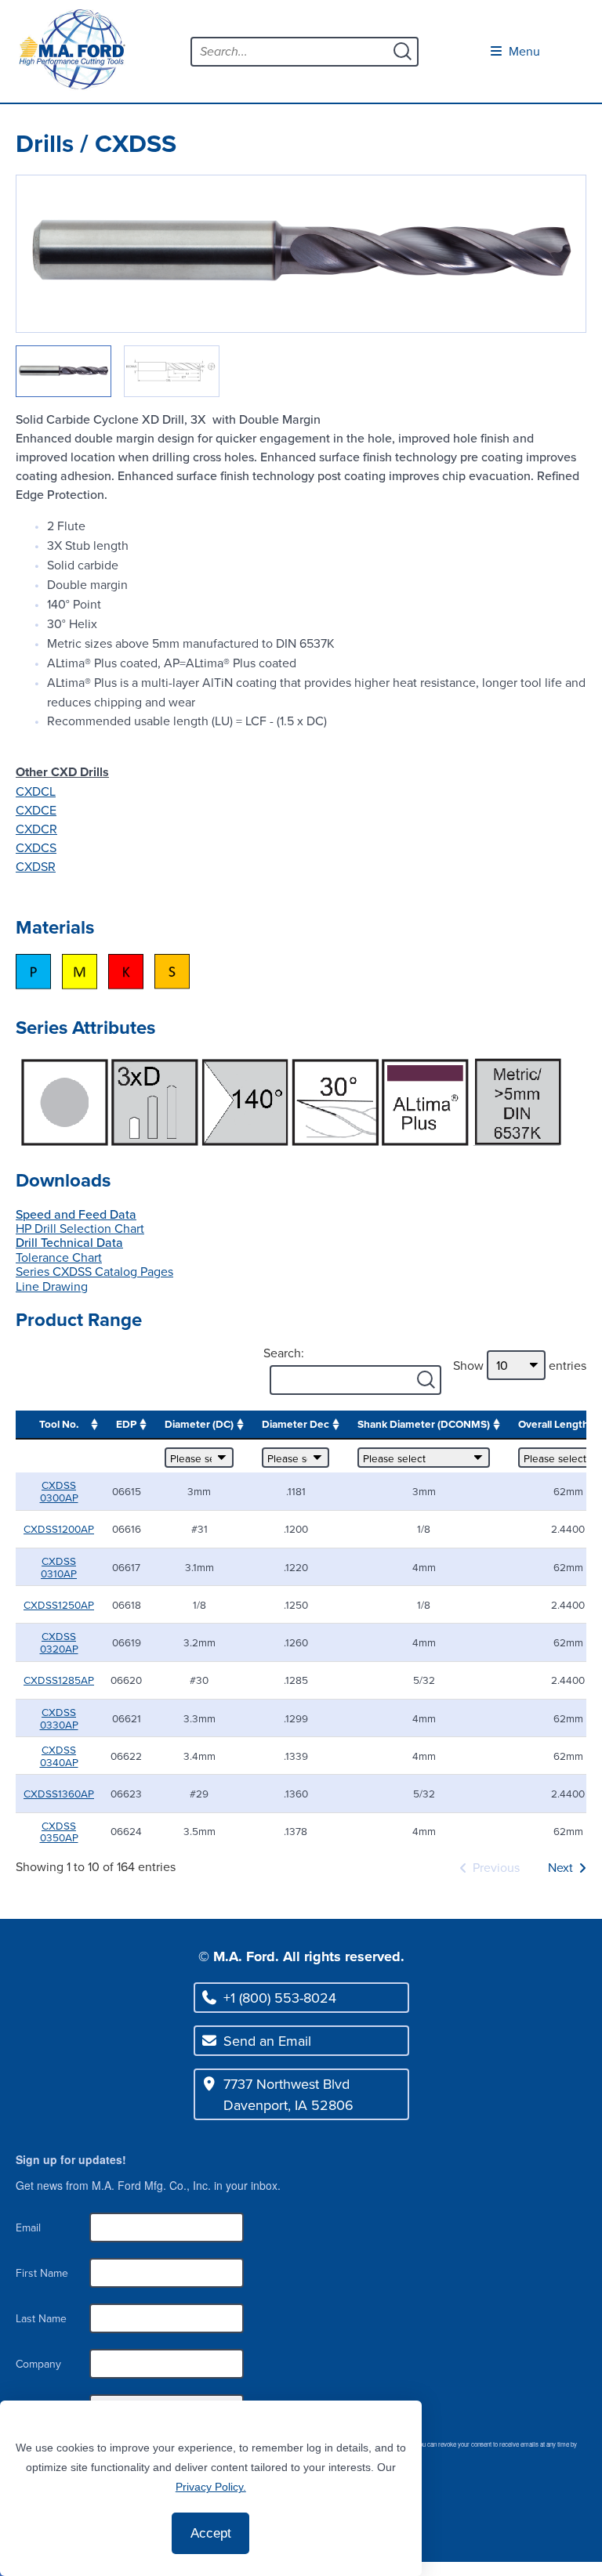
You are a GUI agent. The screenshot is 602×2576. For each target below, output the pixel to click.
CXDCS (36, 847)
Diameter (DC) (199, 1424)
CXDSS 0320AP (59, 1642)
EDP (126, 1424)
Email (28, 2227)
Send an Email (267, 2041)
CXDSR (36, 866)
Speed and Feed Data (76, 1214)
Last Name (41, 2318)
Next (560, 1867)
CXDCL (36, 791)
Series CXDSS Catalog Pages (94, 1271)
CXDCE (36, 810)
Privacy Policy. (211, 2487)
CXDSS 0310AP (59, 1567)
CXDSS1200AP (59, 1528)
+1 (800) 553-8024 (280, 1998)
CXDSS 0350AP (59, 1832)
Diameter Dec (296, 1424)
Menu (523, 51)
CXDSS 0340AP (59, 1756)
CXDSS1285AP (59, 1680)
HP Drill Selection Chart (80, 1228)
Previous (496, 1867)
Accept (211, 2533)
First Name (42, 2273)
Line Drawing (52, 1286)
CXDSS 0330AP (59, 1718)
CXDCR (36, 829)
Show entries (520, 1365)
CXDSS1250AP (59, 1604)
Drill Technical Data (69, 1242)
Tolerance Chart (59, 1257)
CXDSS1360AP (59, 1793)
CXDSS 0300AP (59, 1491)
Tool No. (59, 1424)
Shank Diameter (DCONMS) (424, 1424)
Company (38, 2364)
